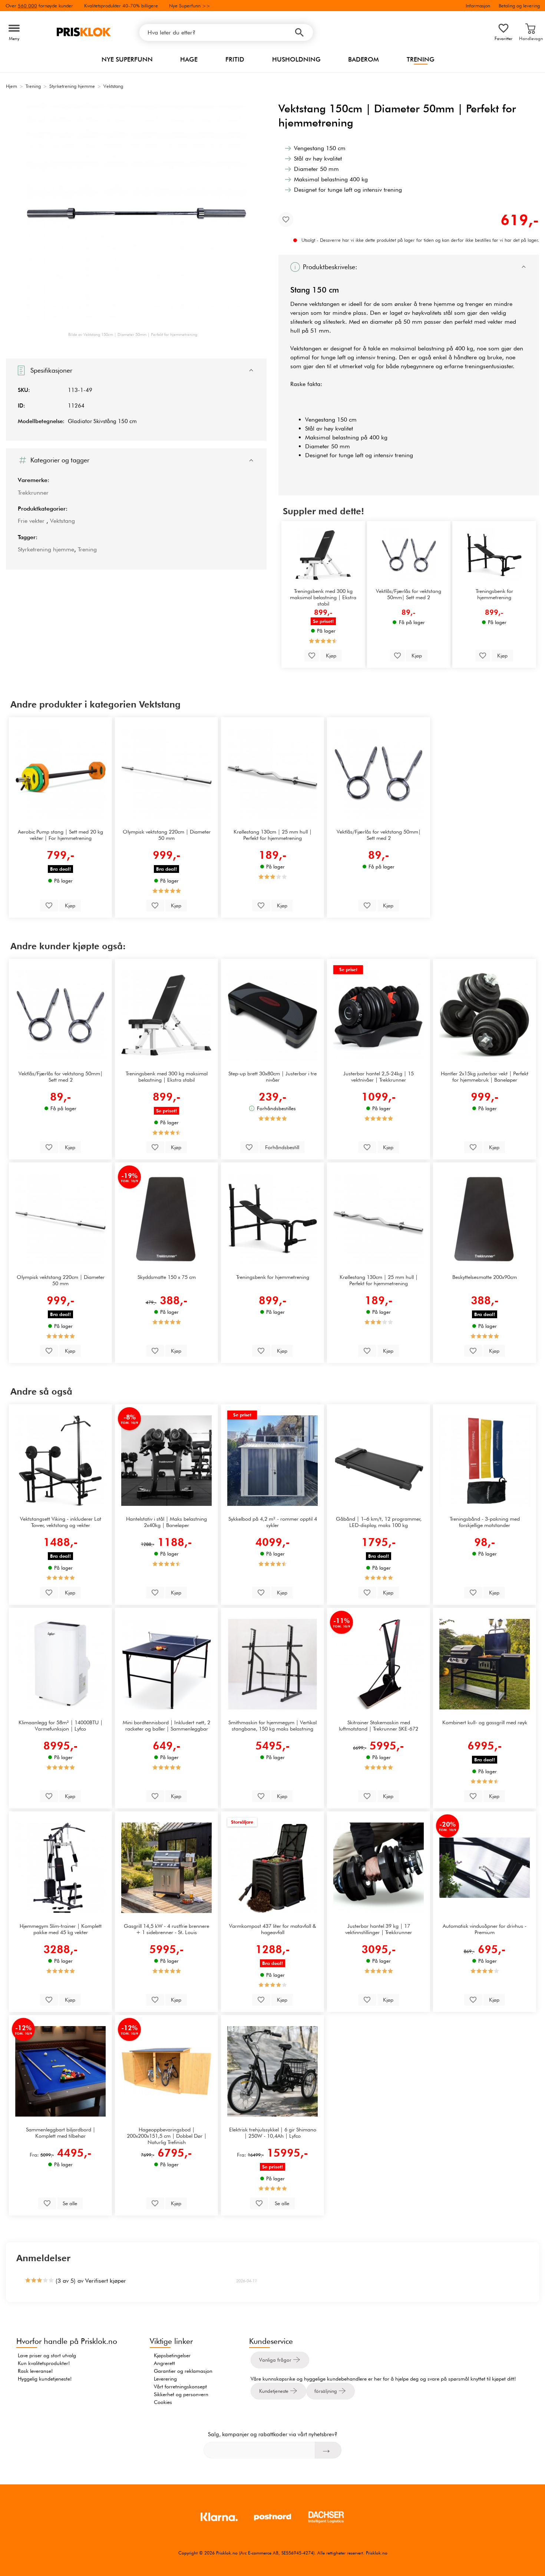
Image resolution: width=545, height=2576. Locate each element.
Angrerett (164, 2363)
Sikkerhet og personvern (181, 2394)
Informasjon (478, 6)
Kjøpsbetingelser (172, 2355)
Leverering (165, 2379)
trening (386, 357)
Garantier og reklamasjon (183, 2371)
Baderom (364, 59)
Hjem (11, 86)
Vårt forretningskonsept (180, 2387)
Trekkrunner (33, 493)
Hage (189, 59)
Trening (421, 59)
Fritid (235, 59)
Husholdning (296, 59)
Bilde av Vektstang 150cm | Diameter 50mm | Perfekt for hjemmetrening (133, 334)
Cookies (163, 2402)
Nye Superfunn (127, 59)
